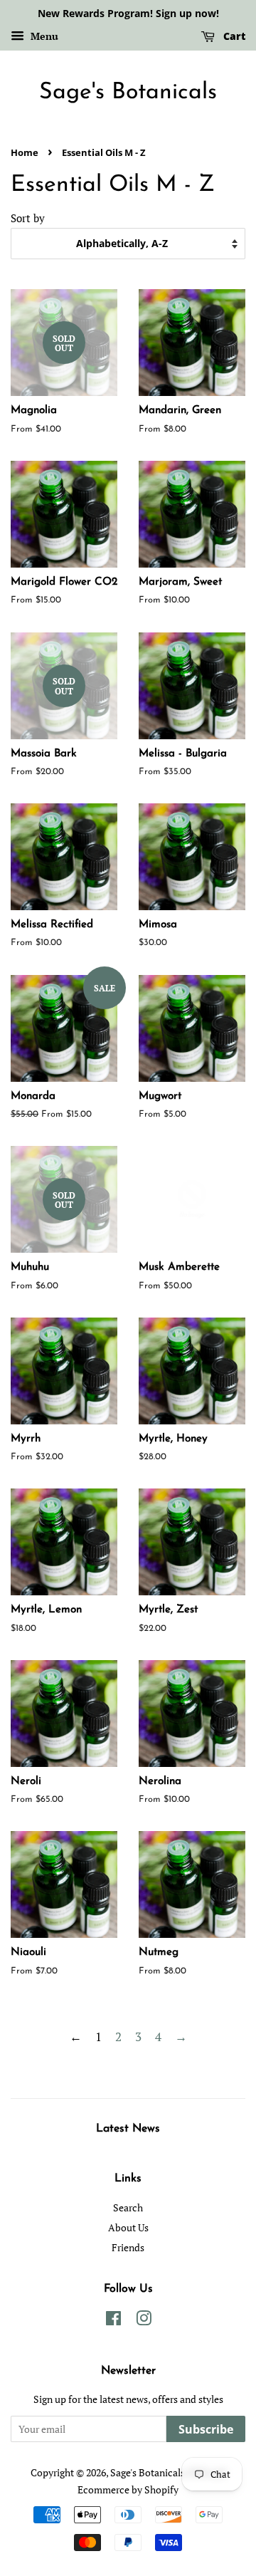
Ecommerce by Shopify (128, 2489)
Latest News (128, 2129)
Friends (128, 2247)
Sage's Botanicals (128, 93)
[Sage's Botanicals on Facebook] (113, 2321)
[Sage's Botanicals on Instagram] (144, 2321)
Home (25, 152)
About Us (128, 2227)
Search (128, 2207)
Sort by (28, 218)
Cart (233, 36)
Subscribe (206, 2429)
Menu (43, 36)
